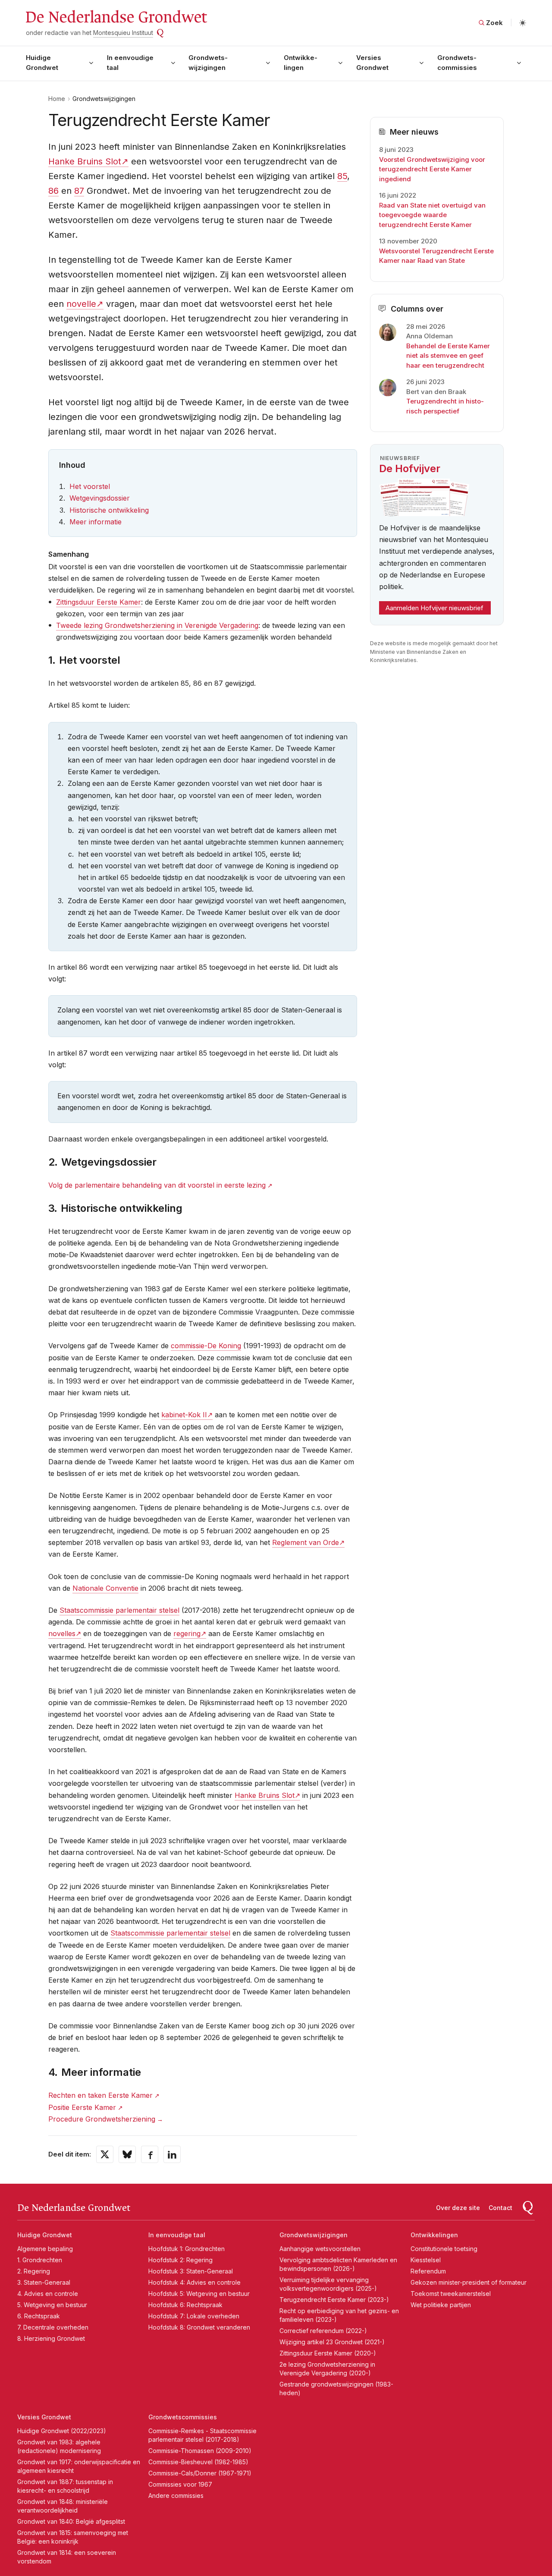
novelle (81, 304)
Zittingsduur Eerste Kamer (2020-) (328, 2353)
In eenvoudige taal (130, 63)
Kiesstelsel (426, 2260)
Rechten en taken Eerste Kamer (100, 2095)
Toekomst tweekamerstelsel (451, 2294)
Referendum (428, 2271)
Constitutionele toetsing (444, 2249)
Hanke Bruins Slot (85, 161)
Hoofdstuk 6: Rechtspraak (185, 2305)
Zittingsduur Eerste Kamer (99, 602)
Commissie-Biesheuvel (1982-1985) (198, 2462)
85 (342, 176)
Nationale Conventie (105, 1588)
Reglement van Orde (306, 1542)
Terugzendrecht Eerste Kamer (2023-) (334, 2300)
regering (187, 1633)
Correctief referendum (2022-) (323, 2331)
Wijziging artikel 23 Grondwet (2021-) (332, 2342)
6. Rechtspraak (39, 2316)
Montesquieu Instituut (123, 33)
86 (53, 191)
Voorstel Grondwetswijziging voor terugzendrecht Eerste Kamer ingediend (432, 169)
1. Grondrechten (40, 2260)
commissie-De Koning (206, 1346)
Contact (500, 2208)
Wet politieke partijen (441, 2305)
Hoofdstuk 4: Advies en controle (194, 2282)
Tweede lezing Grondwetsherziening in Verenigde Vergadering (157, 625)
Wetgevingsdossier (100, 498)
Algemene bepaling (45, 2249)
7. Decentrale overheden (53, 2327)
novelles (62, 1633)
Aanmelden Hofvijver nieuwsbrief (434, 608)
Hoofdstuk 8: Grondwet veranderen (199, 2327)
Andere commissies (176, 2496)
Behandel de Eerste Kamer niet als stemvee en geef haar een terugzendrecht (448, 356)
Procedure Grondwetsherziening (102, 2119)
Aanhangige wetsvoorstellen (320, 2249)
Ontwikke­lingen (301, 63)
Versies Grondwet (372, 63)
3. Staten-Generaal (44, 2282)
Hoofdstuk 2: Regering (180, 2260)
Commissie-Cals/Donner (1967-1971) (200, 2473)
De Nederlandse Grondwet (116, 17)
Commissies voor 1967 (180, 2484)
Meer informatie (96, 522)
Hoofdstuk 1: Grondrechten (187, 2249)
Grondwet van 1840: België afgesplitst (71, 2521)
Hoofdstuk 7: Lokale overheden (194, 2316)
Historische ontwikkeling (109, 510)
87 (79, 191)
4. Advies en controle (48, 2294)
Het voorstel (90, 486)
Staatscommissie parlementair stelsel (119, 1610)
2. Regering (34, 2271)
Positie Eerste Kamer (82, 2107)
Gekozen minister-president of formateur (469, 2282)
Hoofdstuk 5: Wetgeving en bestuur (199, 2294)
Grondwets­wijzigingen (208, 63)
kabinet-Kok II (184, 1415)
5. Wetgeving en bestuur (52, 2305)
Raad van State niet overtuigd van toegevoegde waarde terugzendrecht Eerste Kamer (432, 215)
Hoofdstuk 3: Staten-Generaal (191, 2271)
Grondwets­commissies (457, 63)
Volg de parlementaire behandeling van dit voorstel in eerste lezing (157, 1185)
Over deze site (458, 2208)
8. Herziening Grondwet (51, 2338)
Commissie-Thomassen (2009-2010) (200, 2451)
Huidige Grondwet (42, 63)
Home (57, 99)
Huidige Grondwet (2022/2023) (62, 2431)
